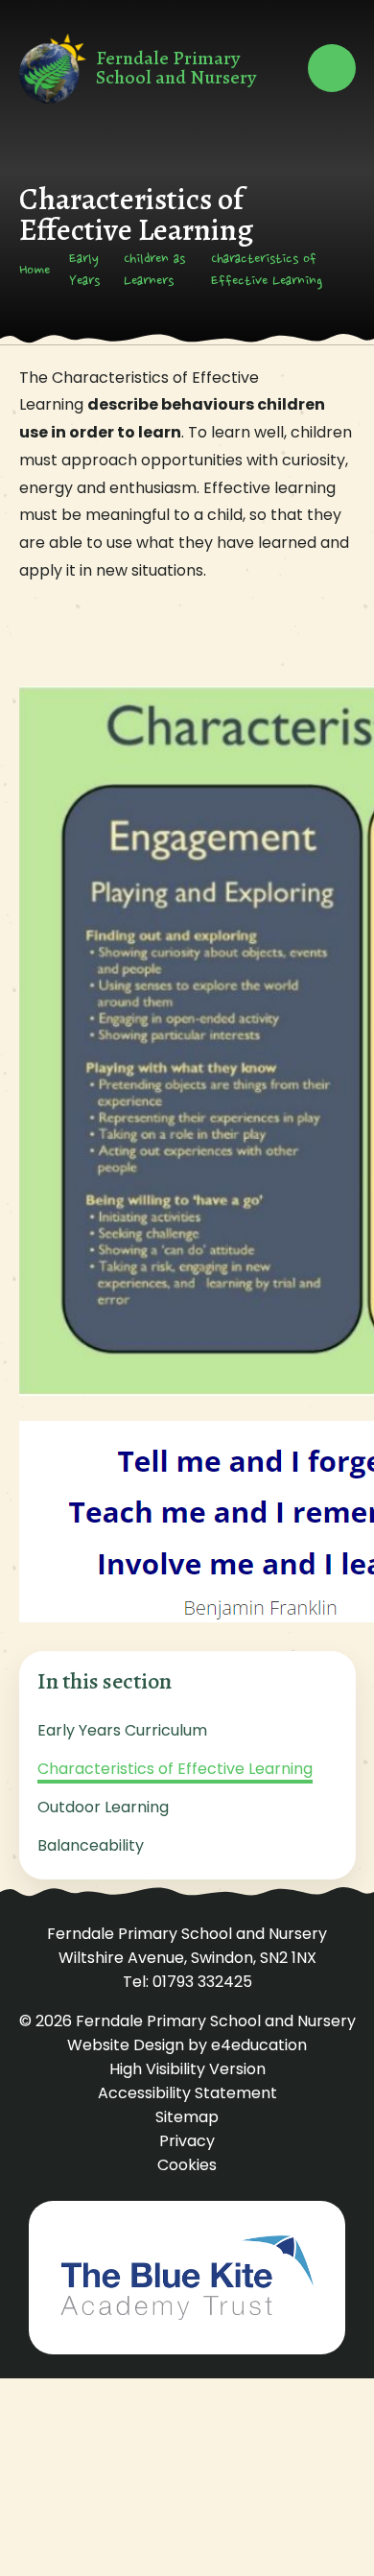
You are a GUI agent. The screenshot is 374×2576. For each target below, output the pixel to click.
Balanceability (91, 1845)
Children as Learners (154, 271)
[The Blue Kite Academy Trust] (187, 2278)
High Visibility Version (187, 2069)
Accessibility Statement (187, 2093)
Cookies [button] (187, 2165)
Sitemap (187, 2117)
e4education (259, 2045)
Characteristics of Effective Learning (267, 271)
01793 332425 (202, 1982)
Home (35, 272)
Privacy (187, 2141)
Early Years (84, 271)
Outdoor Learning (103, 1807)
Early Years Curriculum (122, 1730)
